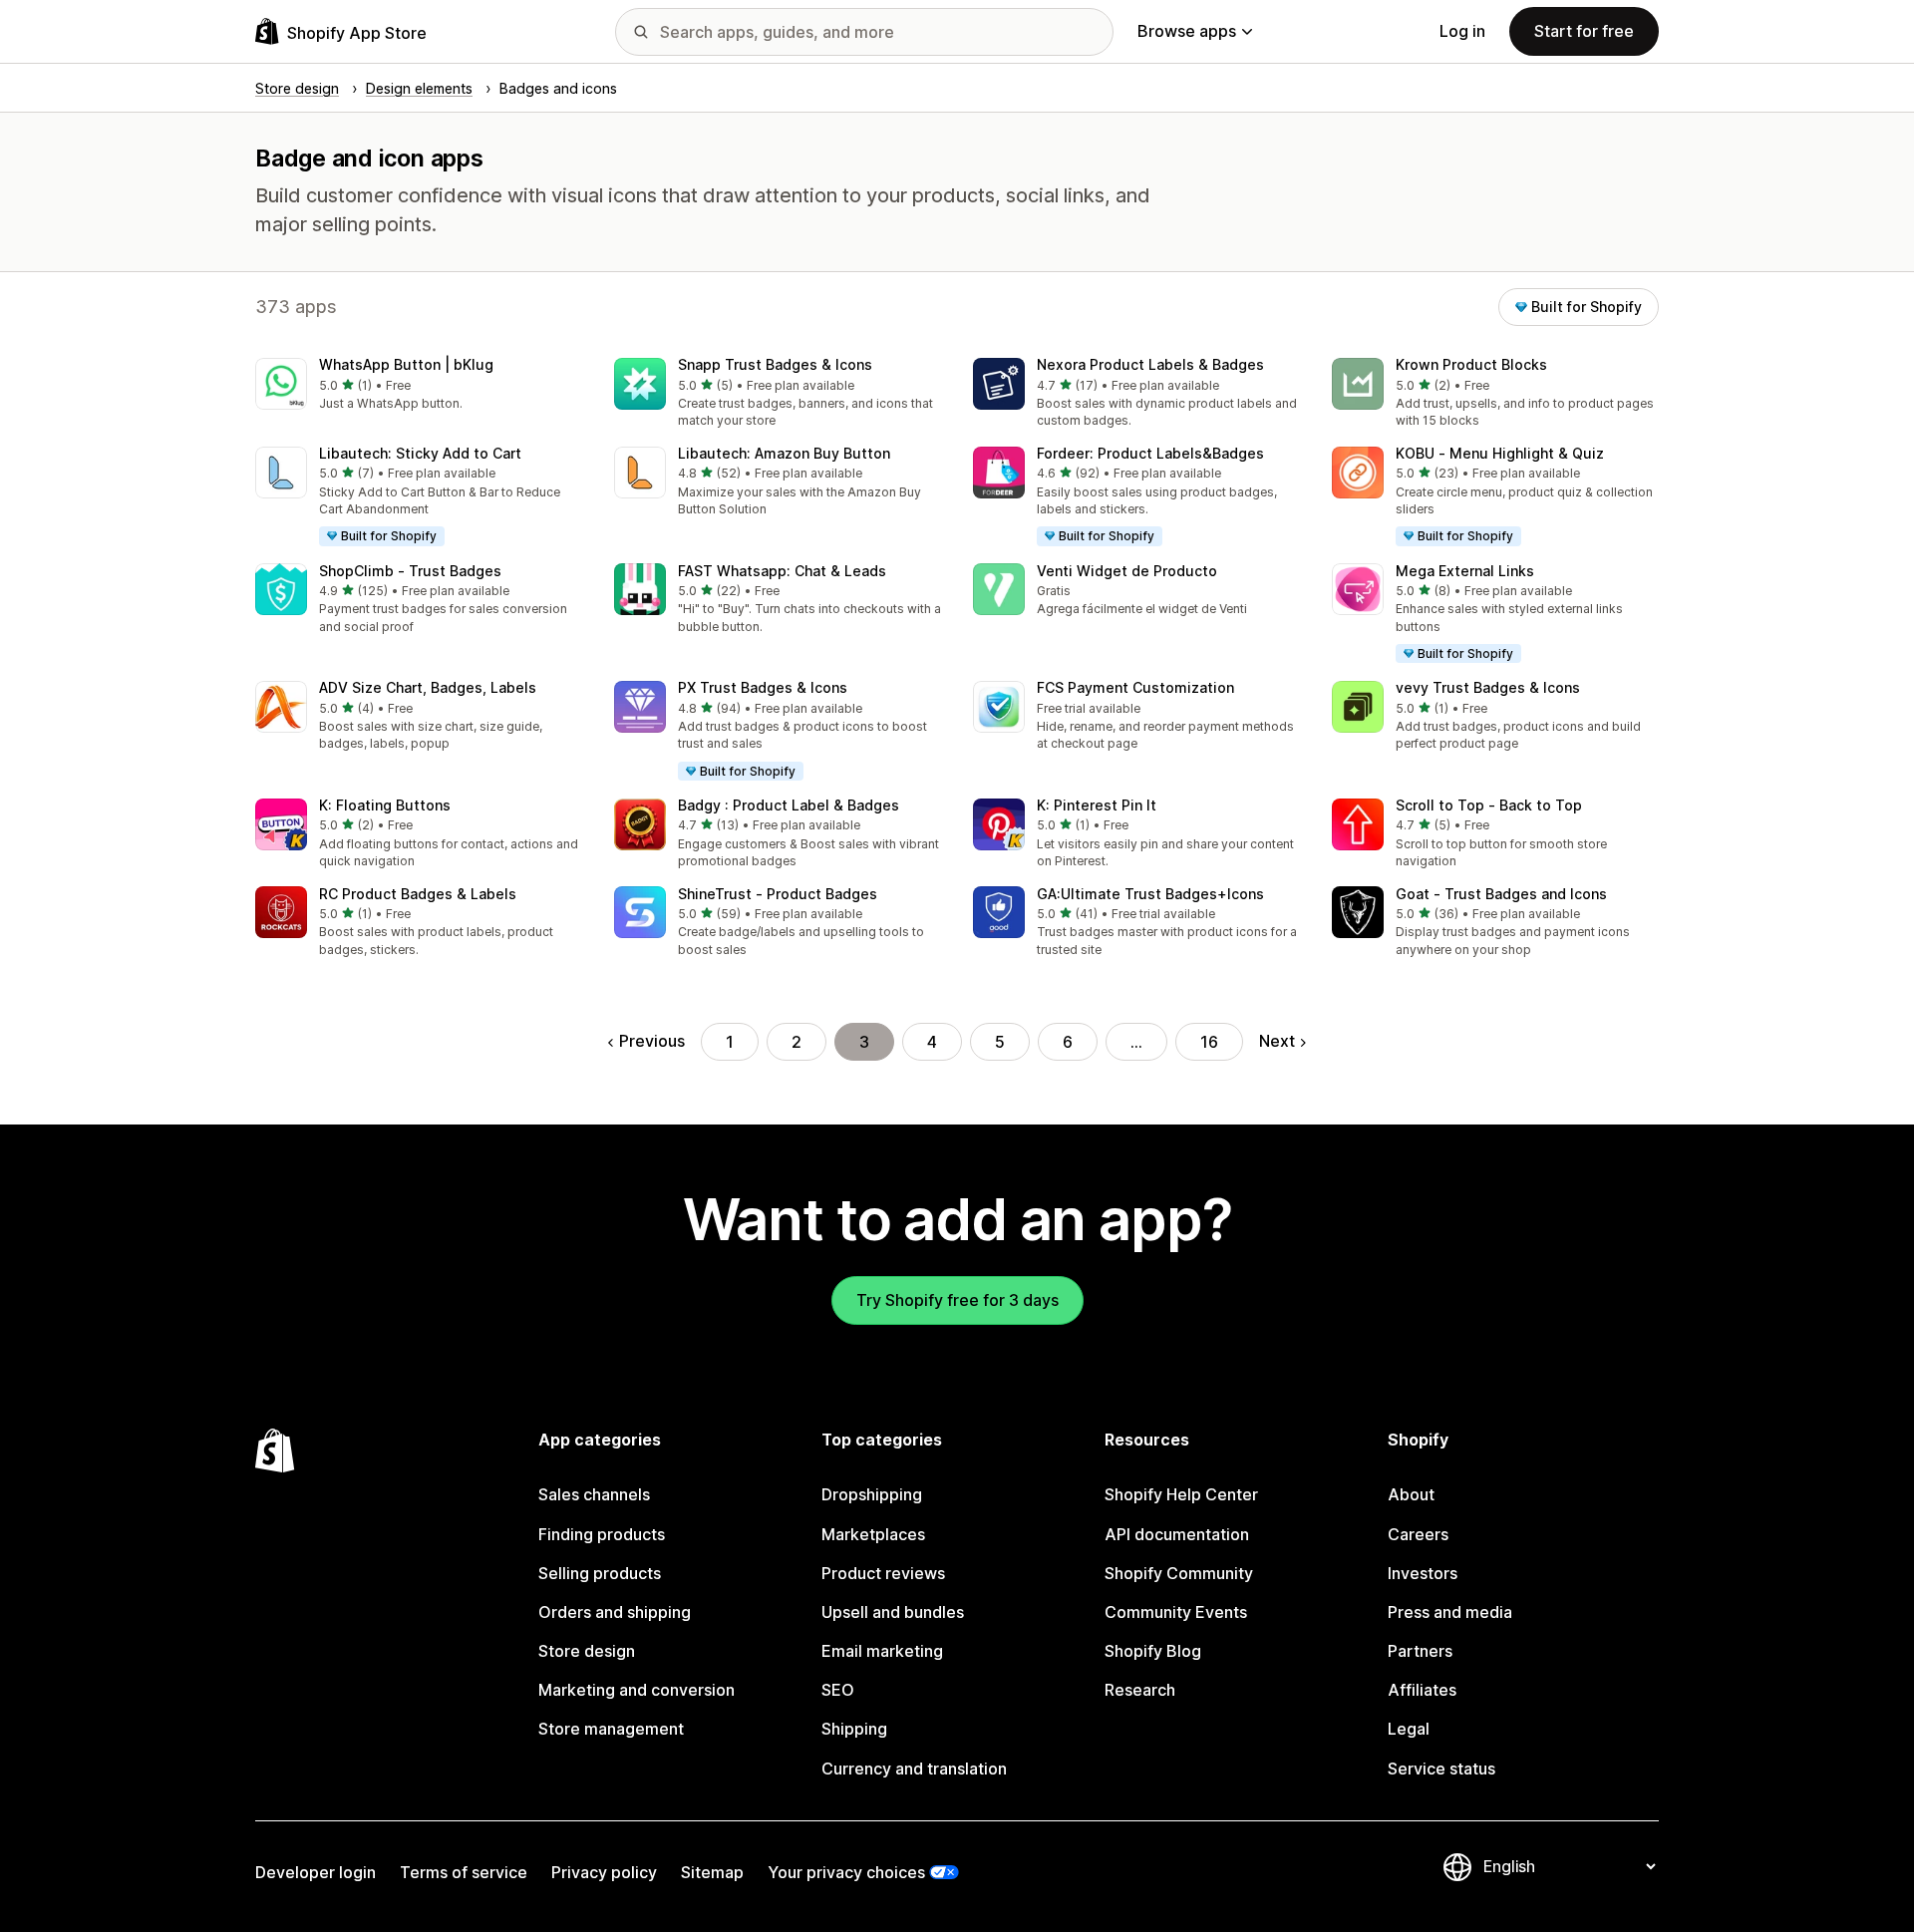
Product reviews (883, 1573)
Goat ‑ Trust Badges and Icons (1501, 894)
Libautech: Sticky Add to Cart (420, 453)
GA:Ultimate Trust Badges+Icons (1150, 894)
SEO (838, 1690)
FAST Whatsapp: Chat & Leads (782, 571)
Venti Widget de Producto (1127, 571)
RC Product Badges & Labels (418, 894)
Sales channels (594, 1494)
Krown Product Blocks (1471, 364)
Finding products (602, 1534)
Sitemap (712, 1872)
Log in (1462, 31)
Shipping (854, 1729)
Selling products (600, 1573)
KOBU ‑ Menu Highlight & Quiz (1500, 453)
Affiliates (1422, 1690)
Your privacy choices (846, 1872)
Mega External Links (1465, 571)
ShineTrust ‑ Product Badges (778, 894)
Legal (1409, 1729)
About (1411, 1494)
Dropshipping (872, 1494)
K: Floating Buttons (385, 805)
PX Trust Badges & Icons (763, 687)
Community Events (1176, 1612)
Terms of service (464, 1872)
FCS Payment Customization (1135, 687)
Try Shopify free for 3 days (957, 1300)
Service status (1441, 1769)
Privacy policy (604, 1872)
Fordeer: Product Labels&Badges (1150, 453)
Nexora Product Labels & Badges (1150, 364)
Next (1277, 1041)
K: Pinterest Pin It (1097, 805)
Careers (1418, 1534)
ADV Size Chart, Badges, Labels (428, 687)
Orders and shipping (615, 1612)
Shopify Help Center (1181, 1494)
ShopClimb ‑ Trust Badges (410, 571)
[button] (419, 385)
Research (1140, 1690)
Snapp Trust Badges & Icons (775, 364)
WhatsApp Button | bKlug (406, 364)
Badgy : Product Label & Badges (789, 805)
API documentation (1177, 1534)
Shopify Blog (1153, 1651)
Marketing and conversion (637, 1690)
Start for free (1584, 31)
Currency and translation (914, 1769)
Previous (652, 1041)
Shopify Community (1179, 1573)
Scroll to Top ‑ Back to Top (1489, 805)
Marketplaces (873, 1534)
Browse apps (1187, 31)
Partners (1420, 1651)
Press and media (1450, 1612)
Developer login (316, 1872)
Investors (1423, 1573)
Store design (587, 1651)
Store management (611, 1729)
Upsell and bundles (893, 1612)
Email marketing (882, 1651)
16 (1209, 1042)
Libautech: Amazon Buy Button (784, 453)
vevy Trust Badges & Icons (1488, 687)
